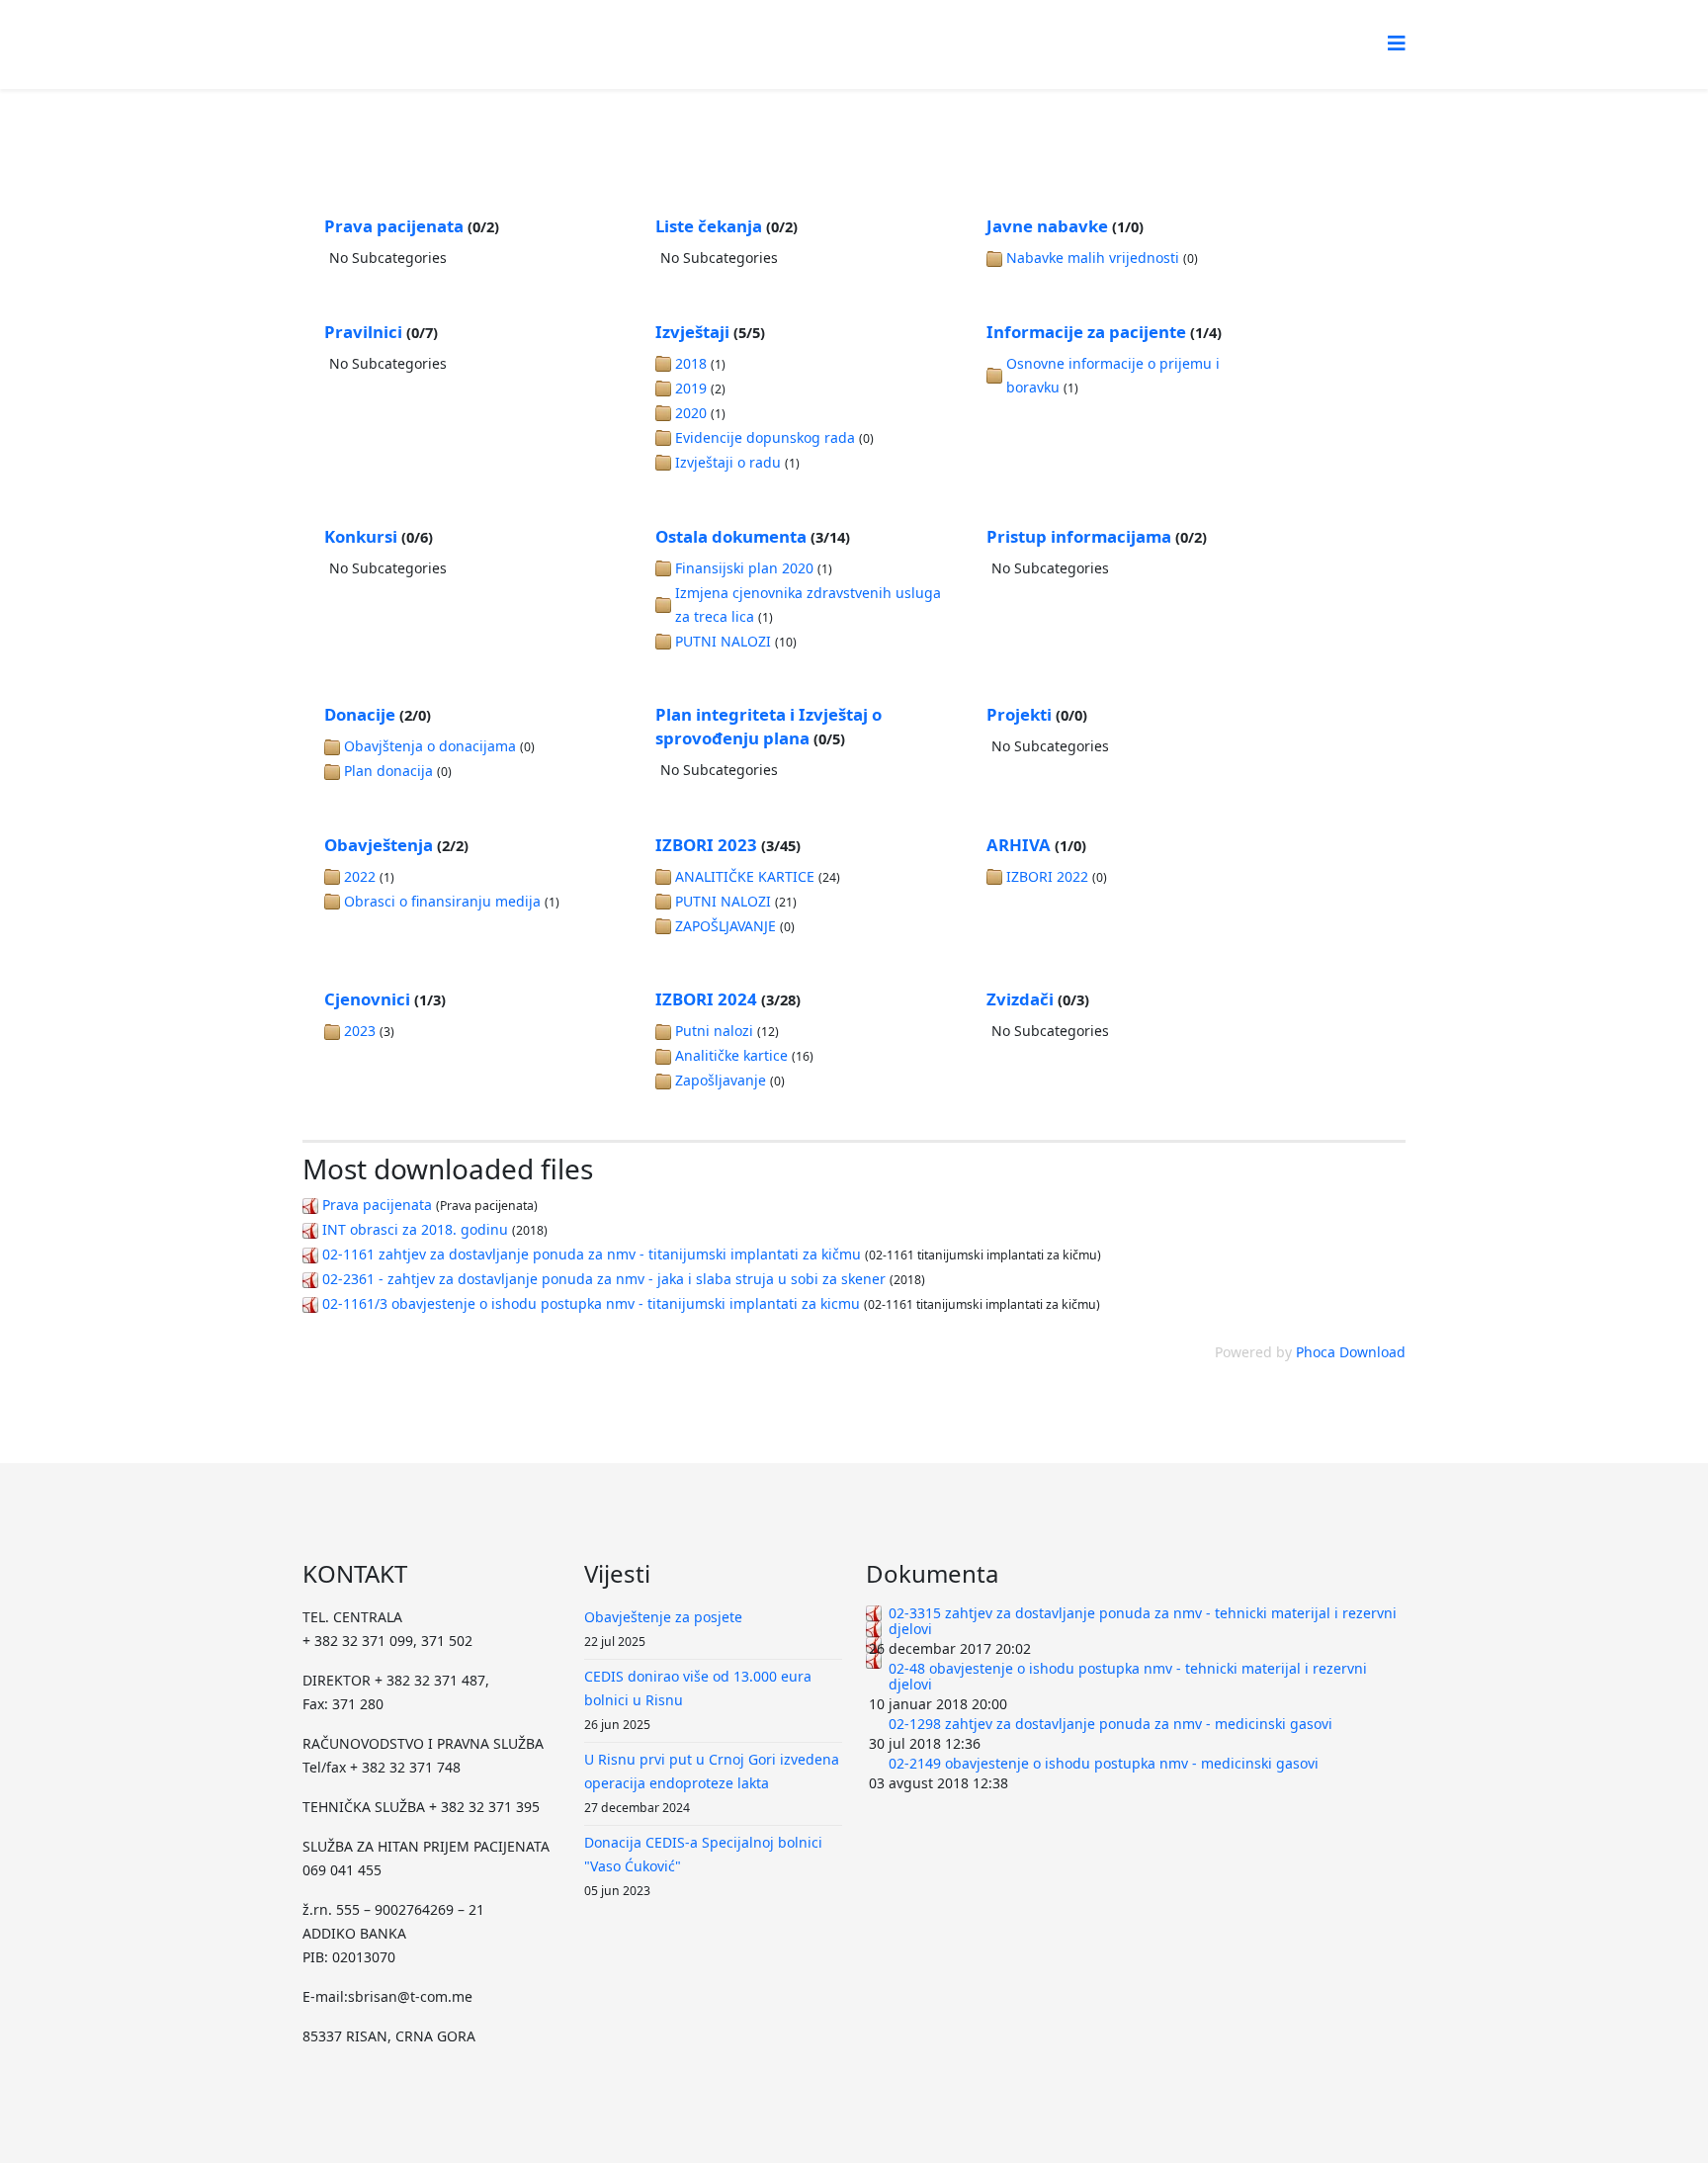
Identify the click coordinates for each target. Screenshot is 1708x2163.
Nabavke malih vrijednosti (1093, 258)
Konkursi (361, 536)
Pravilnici (363, 332)
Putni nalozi (714, 1031)
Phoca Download (1351, 1352)
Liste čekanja (709, 226)
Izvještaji (692, 332)
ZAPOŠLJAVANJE (726, 926)
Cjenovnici (367, 999)
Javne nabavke (1047, 226)
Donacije (360, 714)
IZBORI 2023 (706, 845)
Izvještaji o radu (728, 462)
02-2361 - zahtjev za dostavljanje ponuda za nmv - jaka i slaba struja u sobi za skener (604, 1279)
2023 (360, 1031)
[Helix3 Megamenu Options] (1397, 43)
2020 (691, 413)
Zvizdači (1020, 999)
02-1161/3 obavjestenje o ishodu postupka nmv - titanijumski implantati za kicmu (591, 1303)
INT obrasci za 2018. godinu (415, 1229)
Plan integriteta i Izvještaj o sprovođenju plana (769, 726)
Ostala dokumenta (731, 536)
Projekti (1019, 714)
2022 (360, 876)
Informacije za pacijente (1086, 332)
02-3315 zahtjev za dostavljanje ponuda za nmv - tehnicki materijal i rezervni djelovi (1143, 1621)
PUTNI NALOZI (723, 641)
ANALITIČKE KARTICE (745, 876)
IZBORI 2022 (1047, 876)
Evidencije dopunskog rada (765, 437)
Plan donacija (388, 771)
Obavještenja (379, 845)
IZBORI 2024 (706, 999)
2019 (691, 388)
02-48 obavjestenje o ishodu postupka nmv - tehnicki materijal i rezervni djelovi (1128, 1676)
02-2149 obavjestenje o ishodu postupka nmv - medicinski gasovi (1104, 1763)
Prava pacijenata (394, 226)
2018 (691, 363)
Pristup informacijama (1079, 536)
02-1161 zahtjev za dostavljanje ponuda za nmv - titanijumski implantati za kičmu (592, 1254)
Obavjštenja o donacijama (430, 746)
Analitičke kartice (731, 1055)
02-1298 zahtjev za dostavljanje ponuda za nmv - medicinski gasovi (1110, 1724)
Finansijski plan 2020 (744, 568)
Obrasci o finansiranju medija (442, 901)
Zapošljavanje (721, 1080)
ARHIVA (1019, 845)
